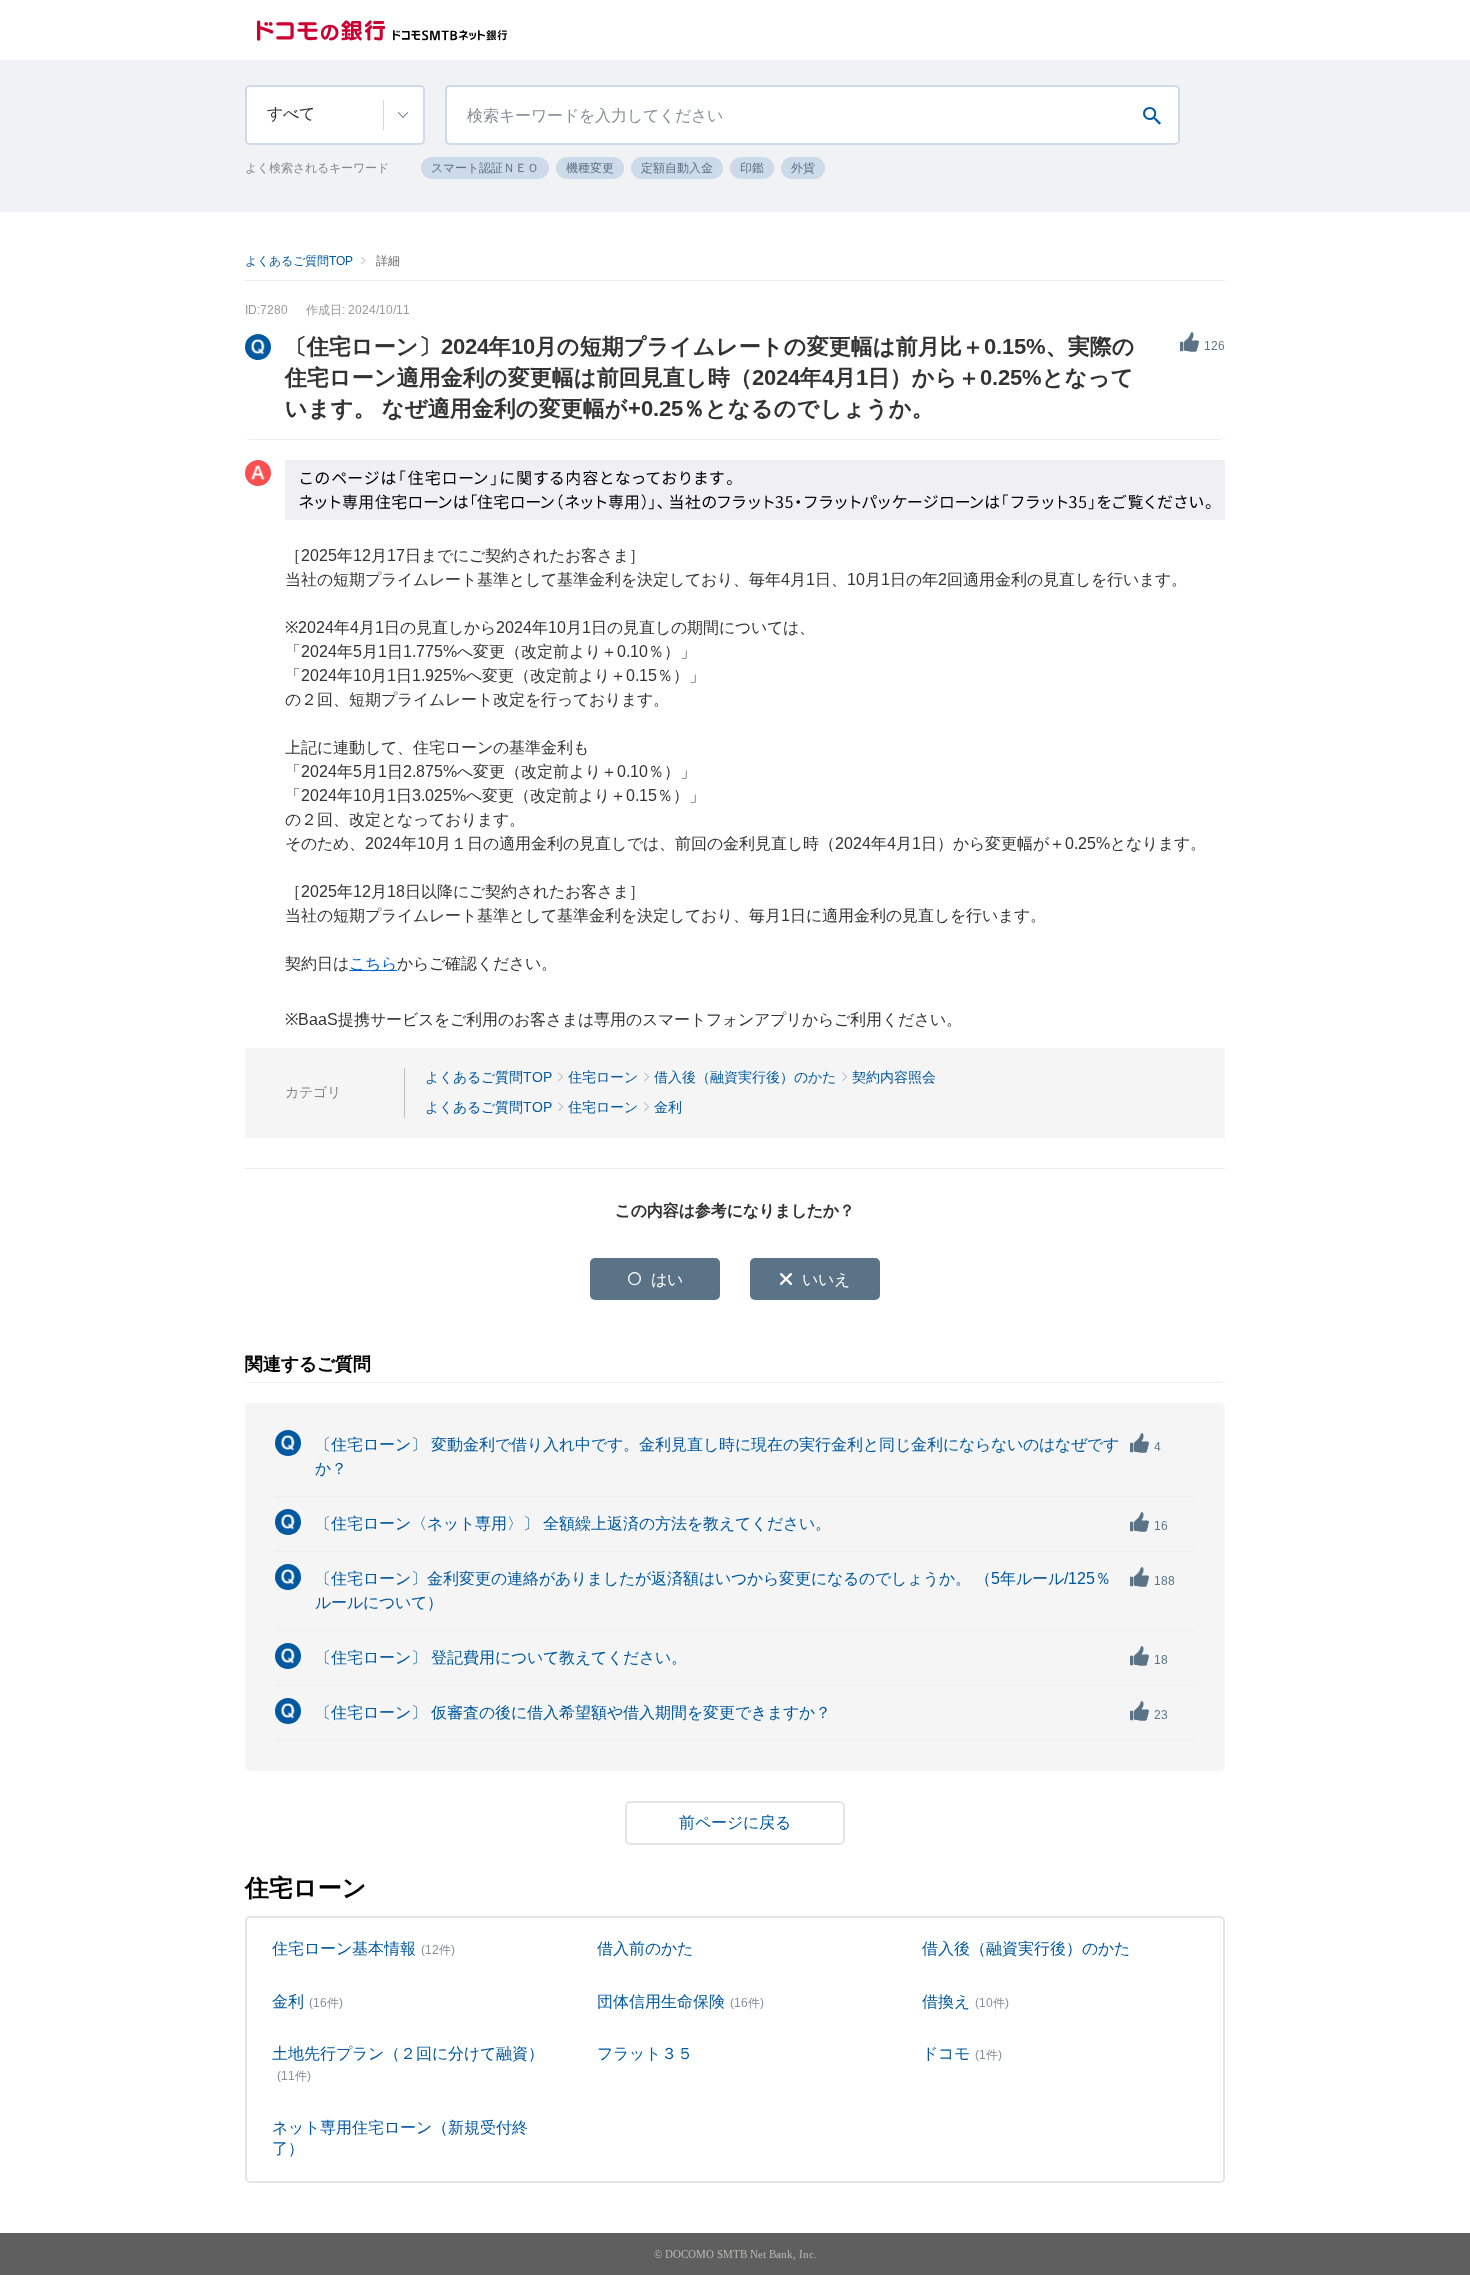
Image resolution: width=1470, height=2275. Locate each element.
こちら (373, 963)
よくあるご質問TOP (299, 261)
